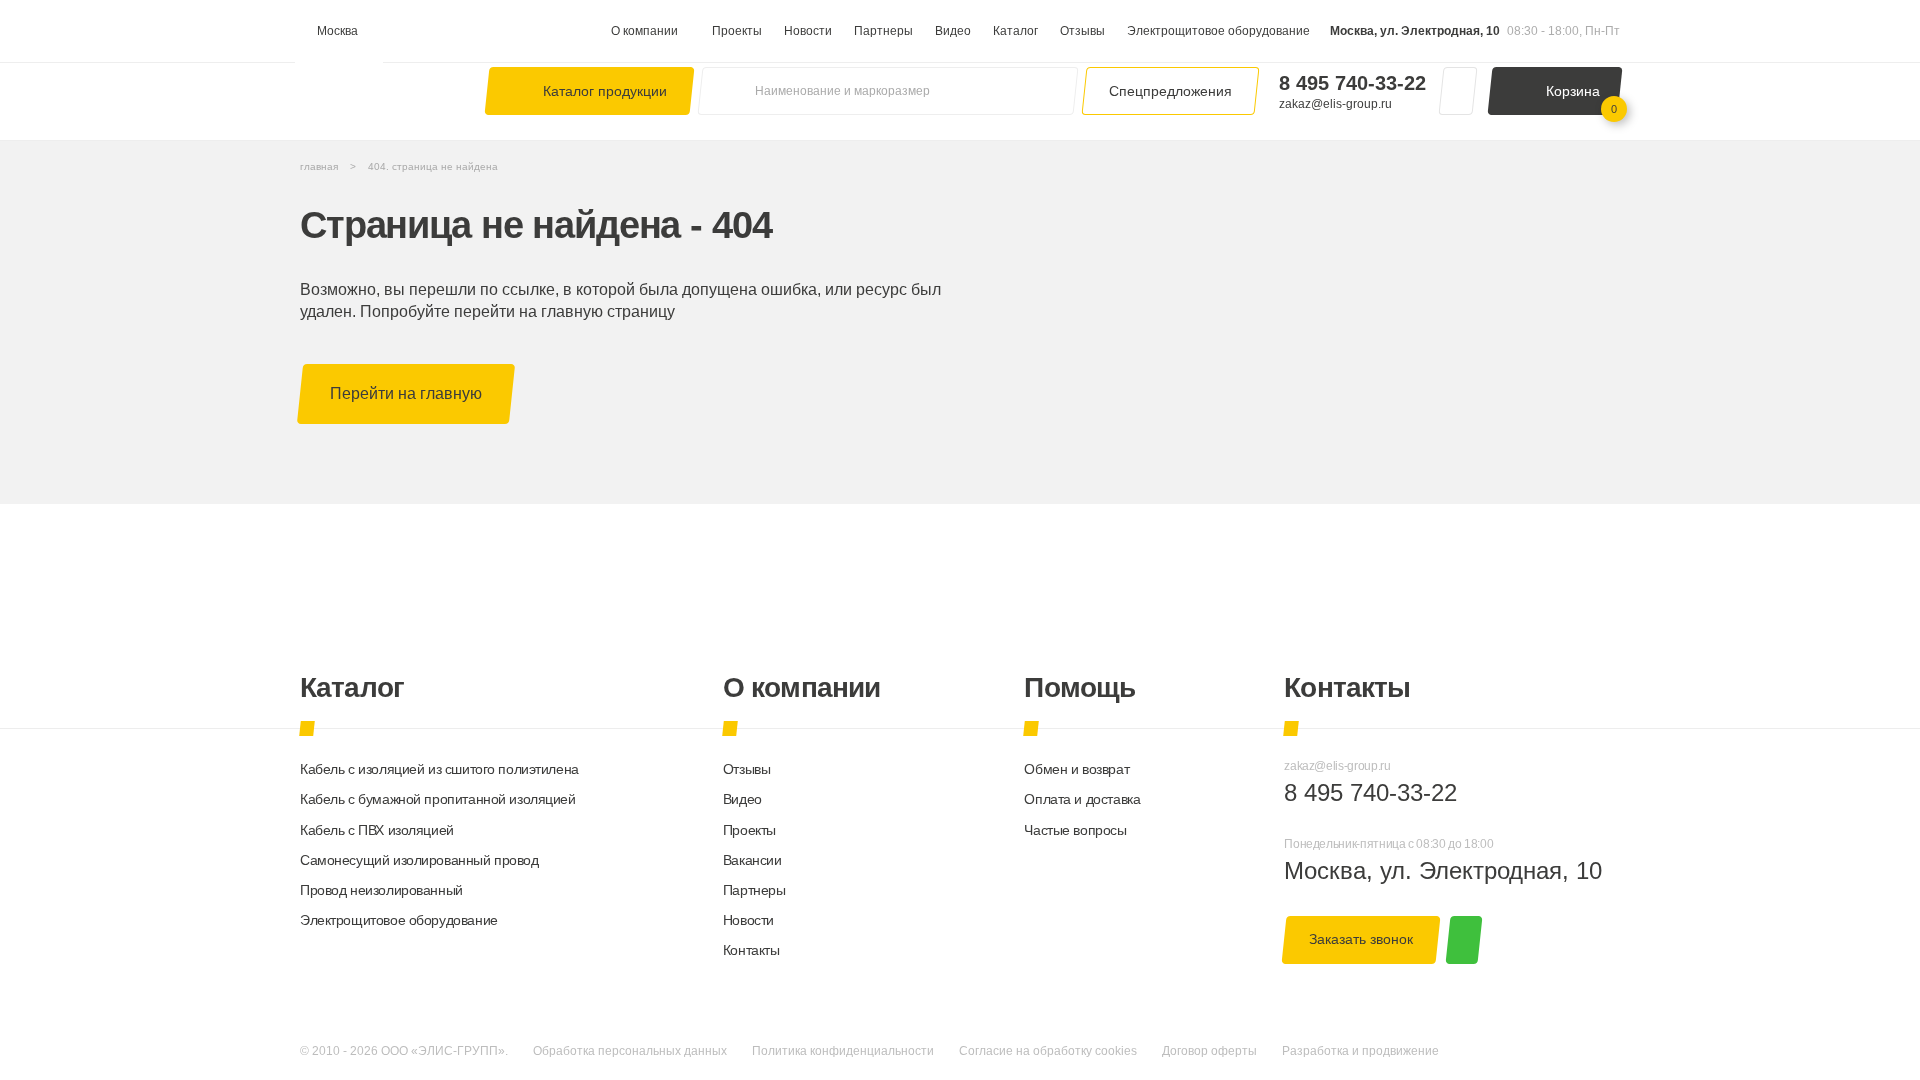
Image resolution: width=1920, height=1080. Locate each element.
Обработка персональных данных (630, 1051)
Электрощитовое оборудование (1218, 31)
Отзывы (1082, 31)
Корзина (1581, 99)
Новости (808, 31)
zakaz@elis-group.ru (1335, 104)
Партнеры (883, 31)
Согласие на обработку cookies (1048, 1051)
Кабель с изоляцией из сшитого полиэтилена (439, 769)
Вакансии (752, 860)
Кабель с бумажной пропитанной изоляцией (438, 799)
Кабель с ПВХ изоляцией (377, 830)
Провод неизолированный (381, 890)
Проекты (737, 31)
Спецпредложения (1170, 91)
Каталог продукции (605, 91)
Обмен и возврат (1076, 769)
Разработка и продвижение (1360, 1051)
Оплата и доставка (1082, 799)
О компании (644, 31)
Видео (953, 31)
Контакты (751, 950)
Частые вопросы (1075, 830)
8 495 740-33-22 (1352, 83)
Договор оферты (1209, 1051)
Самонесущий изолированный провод (419, 860)
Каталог (1015, 31)
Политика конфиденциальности (843, 1051)
